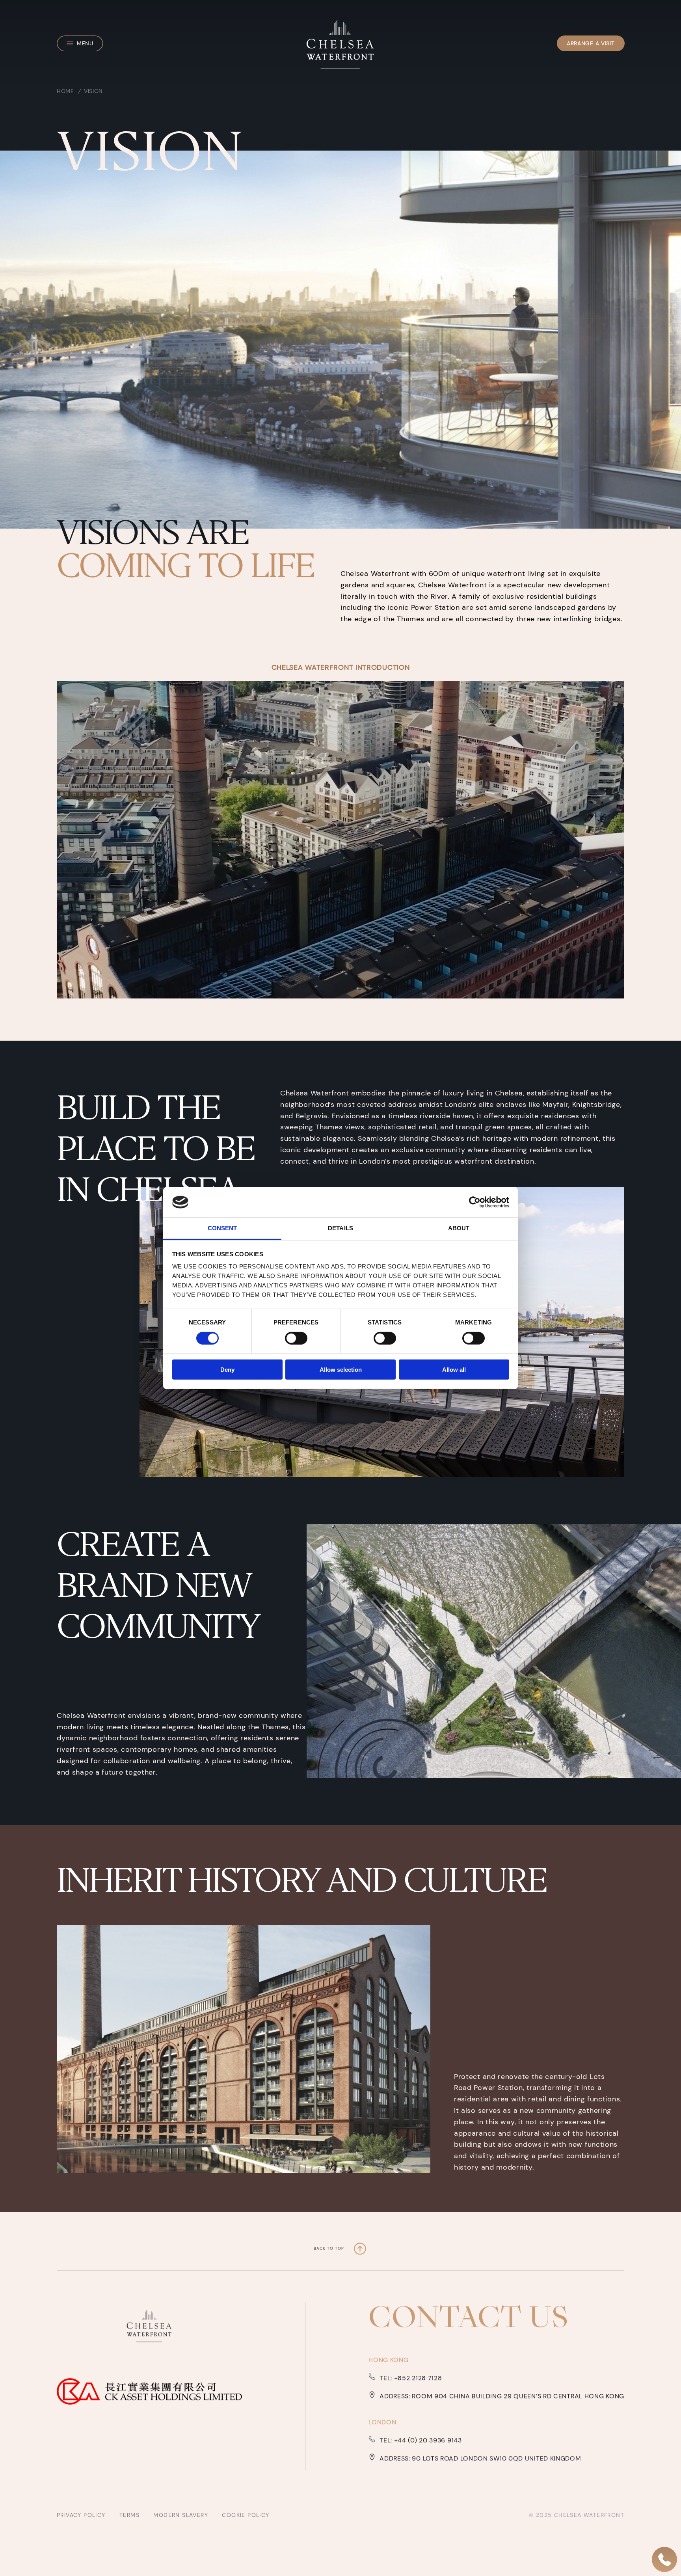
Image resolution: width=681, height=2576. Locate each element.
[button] (80, 43)
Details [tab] (340, 1228)
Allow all (454, 1370)
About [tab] (459, 1228)
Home (65, 91)
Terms (130, 2515)
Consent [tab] (222, 1228)
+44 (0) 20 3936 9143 (427, 2440)
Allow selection (341, 1370)
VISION (93, 91)
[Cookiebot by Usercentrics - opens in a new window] (475, 1202)
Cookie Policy (246, 2515)
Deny (227, 1370)
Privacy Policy (82, 2515)
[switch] (296, 1338)
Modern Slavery (182, 2515)
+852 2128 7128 (417, 2378)
